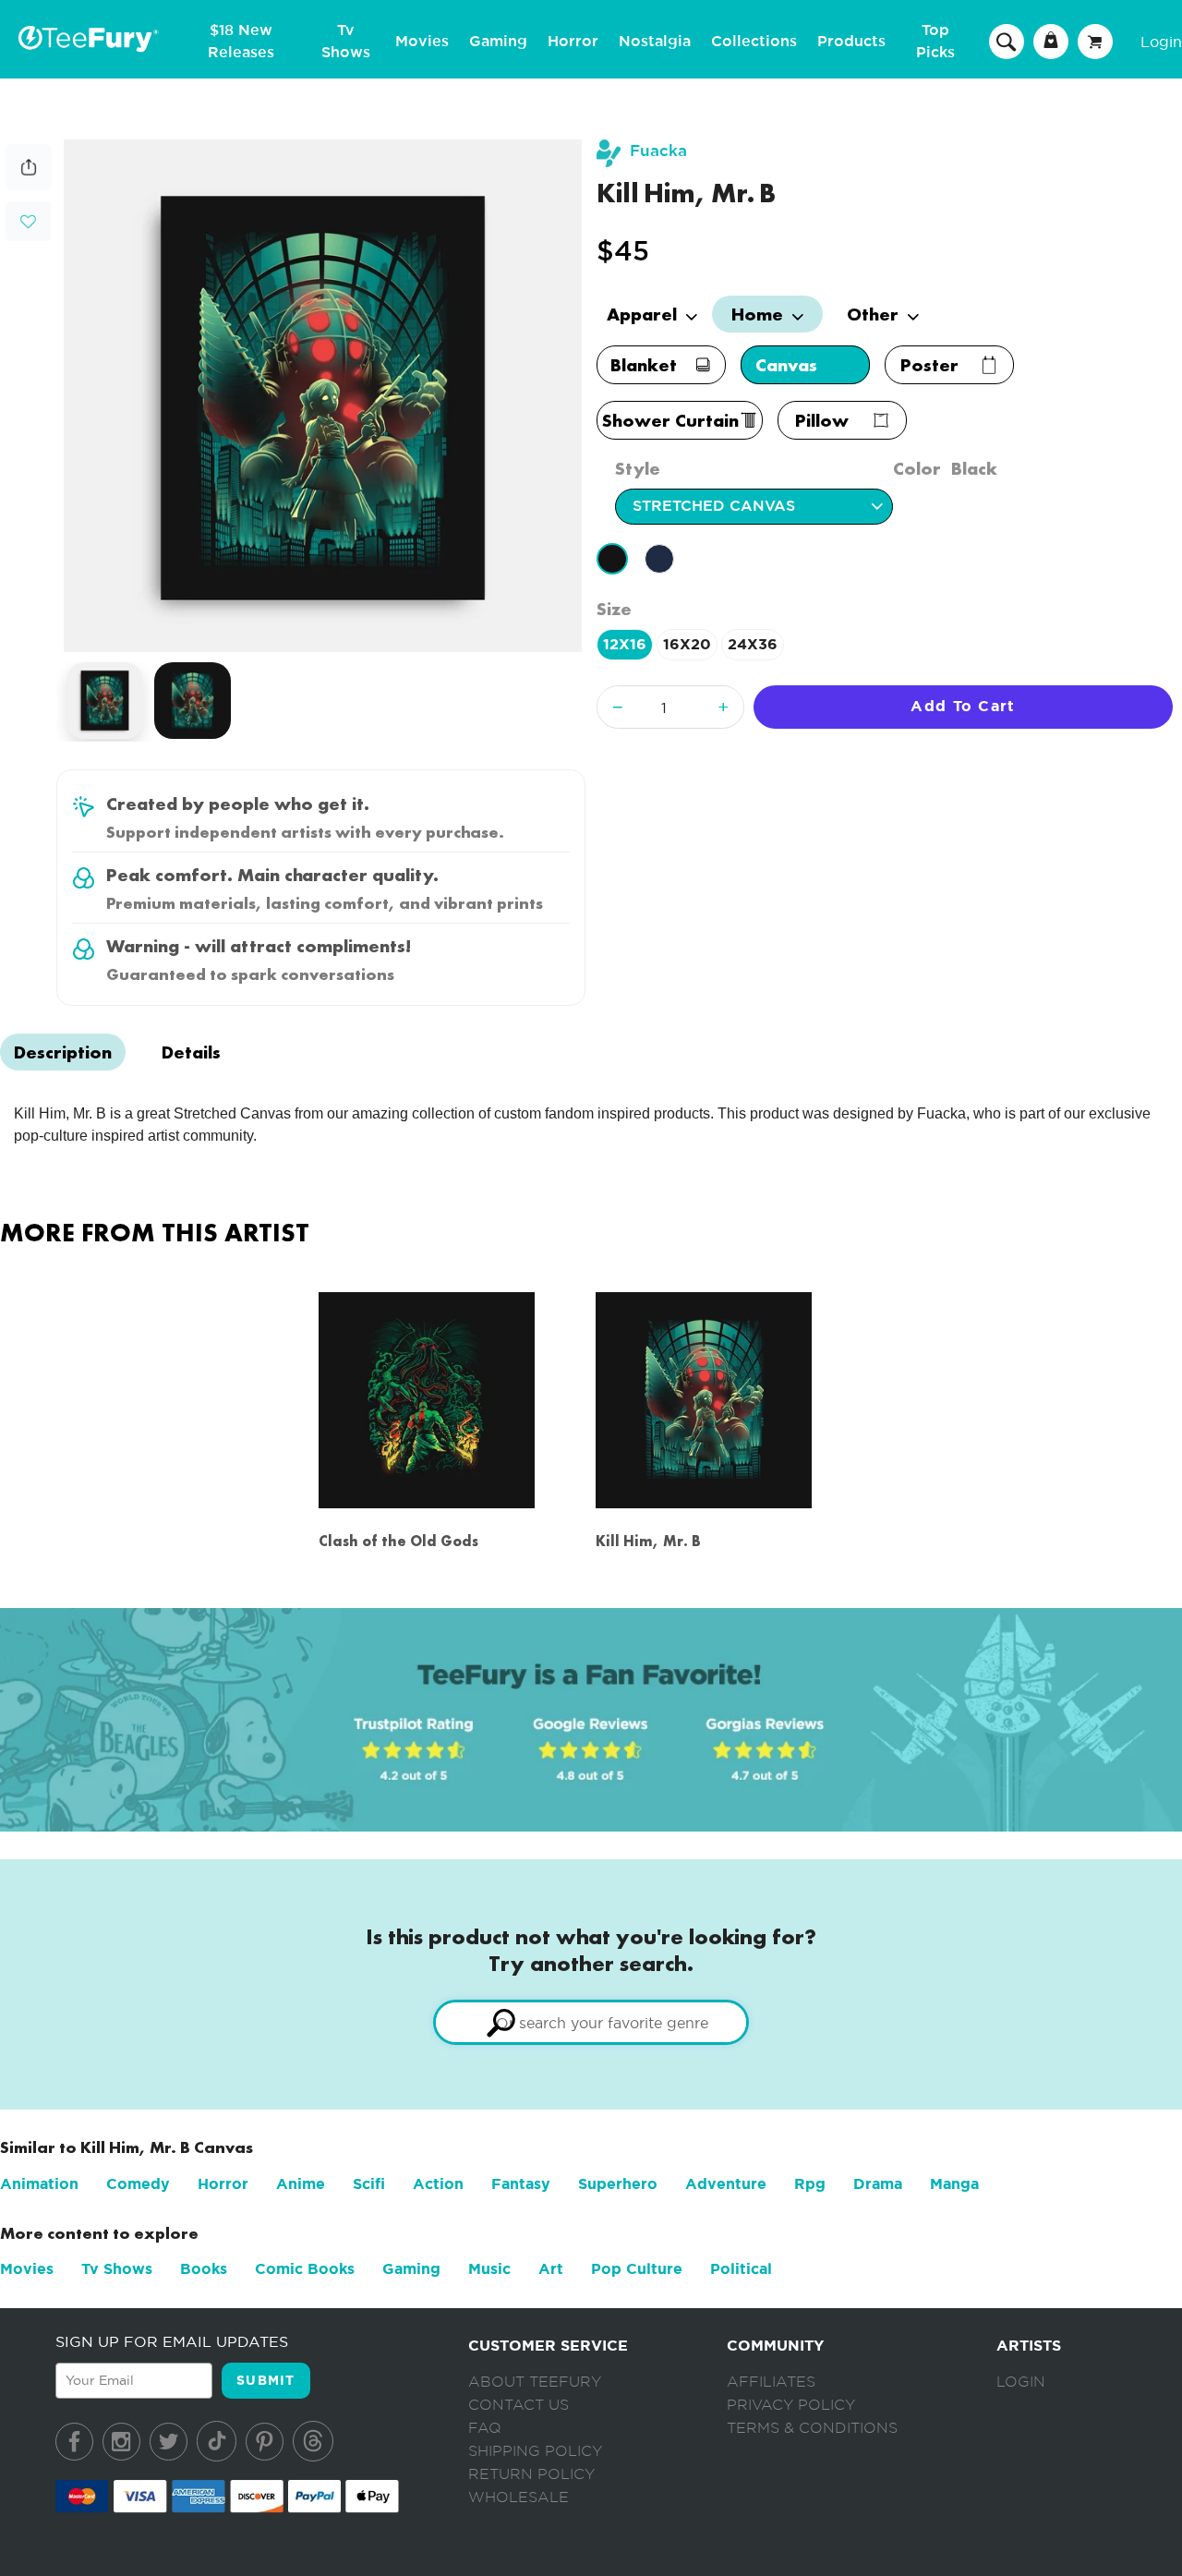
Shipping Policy (535, 2451)
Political (741, 2269)
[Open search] (1007, 41)
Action (438, 2184)
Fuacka (658, 151)
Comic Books (305, 2269)
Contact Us (519, 2405)
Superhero (618, 2184)
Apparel (644, 314)
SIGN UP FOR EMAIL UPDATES (172, 2341)
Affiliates (771, 2382)
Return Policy (531, 2474)
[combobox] (591, 2022)
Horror (573, 42)
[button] (28, 219)
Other (875, 314)
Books (204, 2269)
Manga (954, 2184)
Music (489, 2269)
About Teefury (535, 2382)
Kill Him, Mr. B (648, 1541)
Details (191, 1052)
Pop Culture (637, 2269)
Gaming (498, 42)
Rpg (810, 2184)
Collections (754, 42)
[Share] (29, 185)
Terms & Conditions (812, 2428)
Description (63, 1052)
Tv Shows (117, 2269)
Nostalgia (655, 42)
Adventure (726, 2184)
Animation (39, 2184)
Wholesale (519, 2497)
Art (551, 2269)
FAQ (485, 2428)
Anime (301, 2184)
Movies (422, 42)
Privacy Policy (791, 2405)
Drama (878, 2184)
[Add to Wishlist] (28, 222)
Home (760, 314)
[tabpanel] (323, 396)
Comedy (138, 2184)
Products (851, 42)
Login (1161, 42)
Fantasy (521, 2184)
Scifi (369, 2184)
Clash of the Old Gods (398, 1541)
